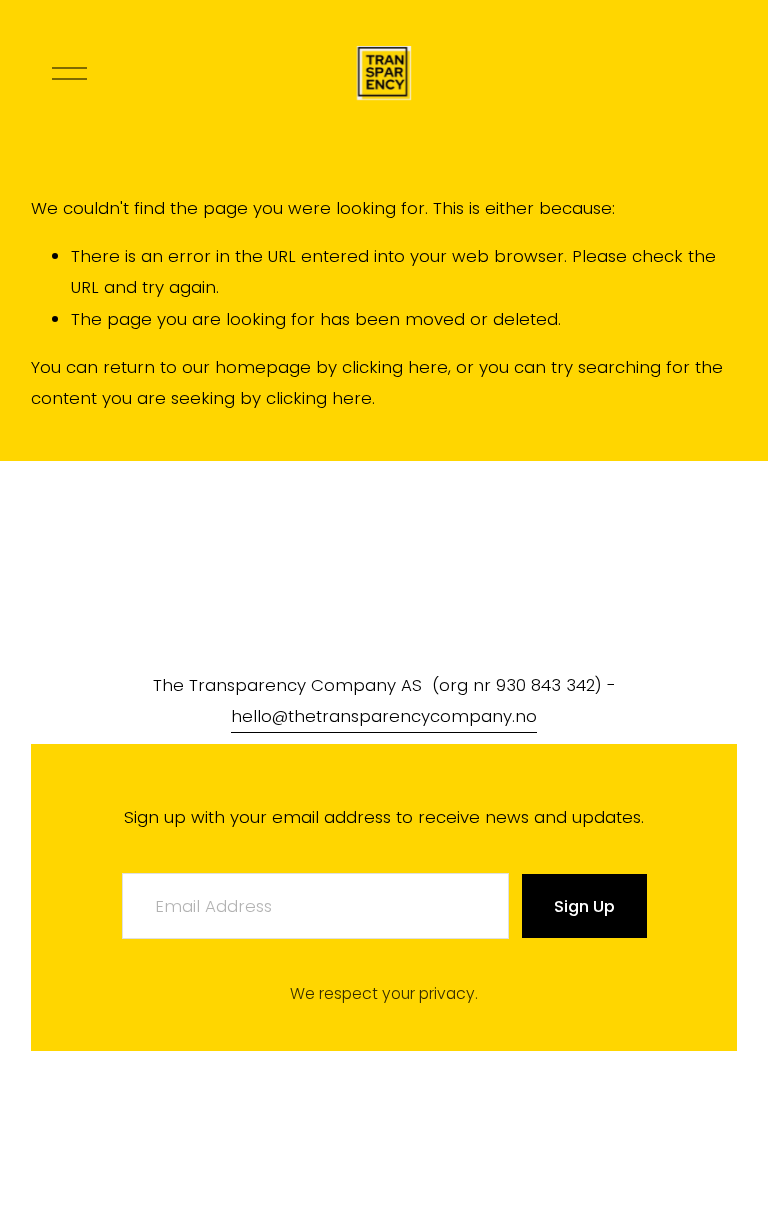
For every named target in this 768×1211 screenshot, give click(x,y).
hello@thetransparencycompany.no (384, 716)
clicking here (395, 367)
